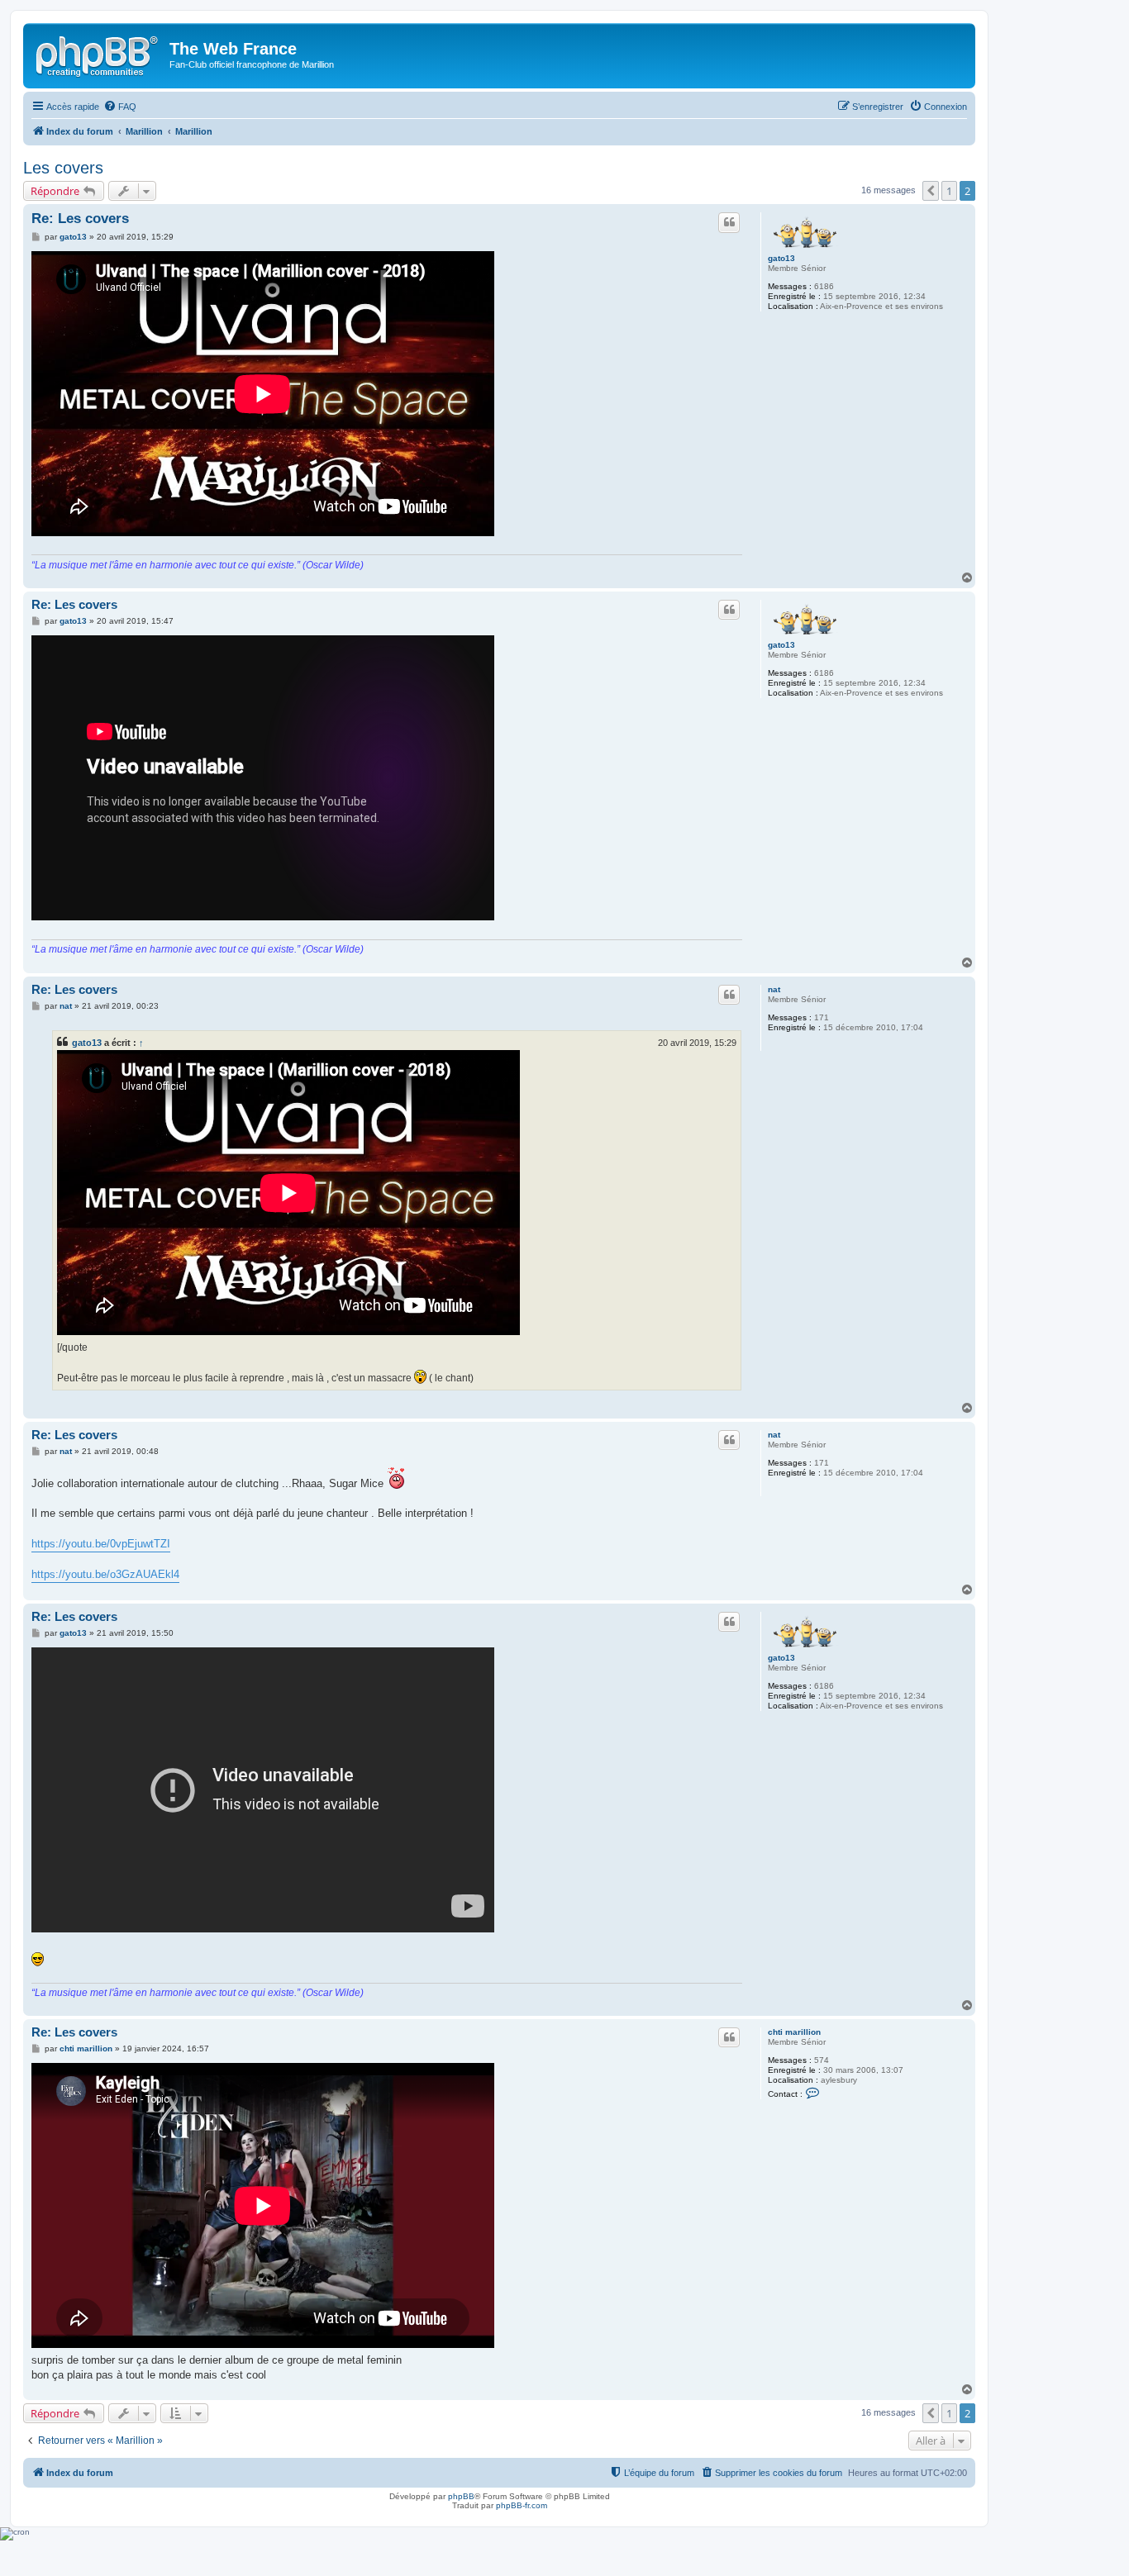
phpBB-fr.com (522, 2505)
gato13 (781, 258)
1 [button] (949, 191)
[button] (931, 191)
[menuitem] (120, 107)
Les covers (63, 168)
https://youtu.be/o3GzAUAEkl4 (105, 1574)
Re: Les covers (80, 219)
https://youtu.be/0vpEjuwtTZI (101, 1544)
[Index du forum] (98, 54)
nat (774, 989)
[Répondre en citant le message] (729, 222)
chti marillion (794, 2032)
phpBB (461, 2496)
